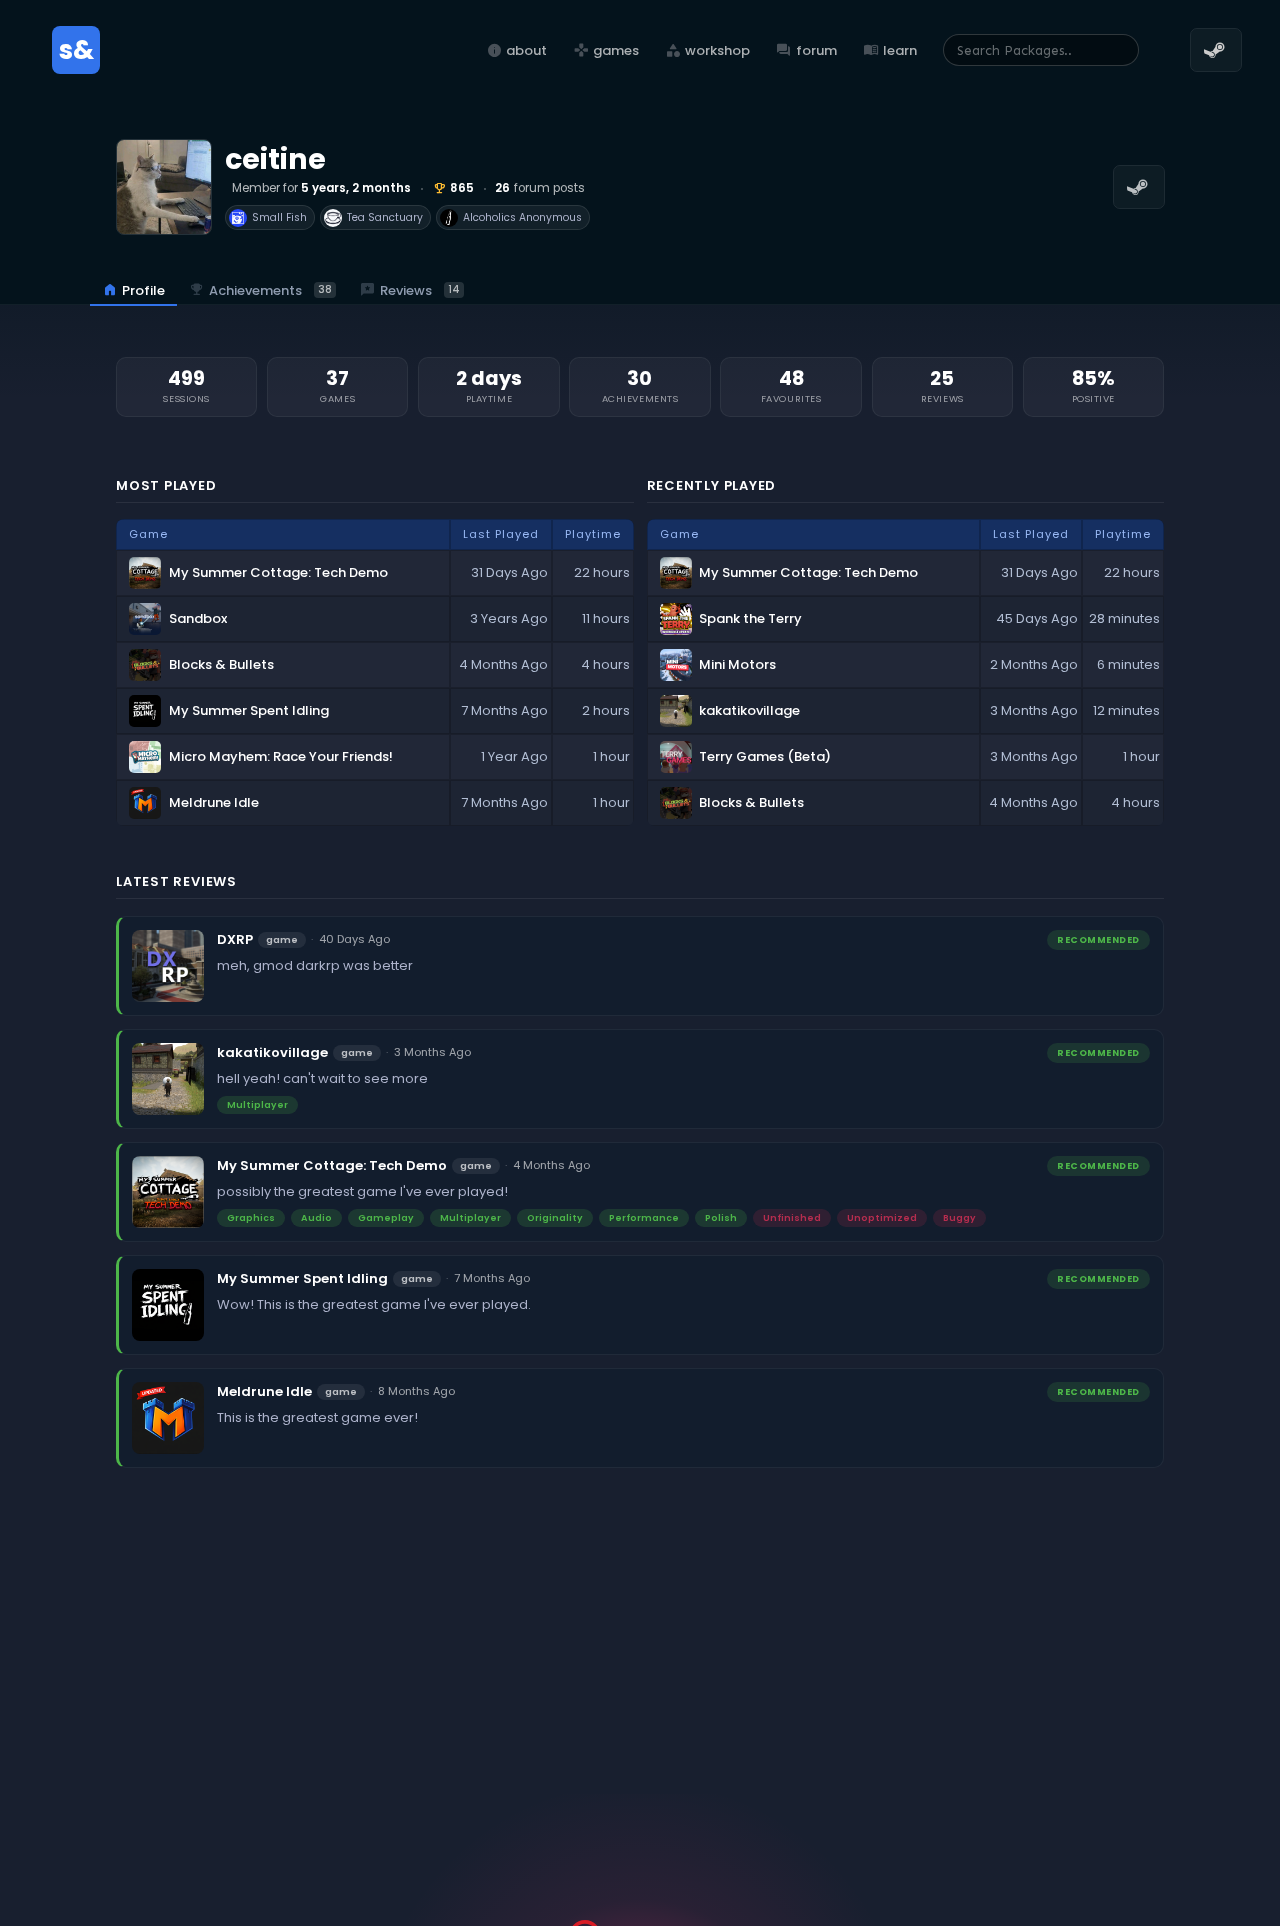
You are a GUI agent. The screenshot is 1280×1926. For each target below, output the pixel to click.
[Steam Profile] (1139, 187)
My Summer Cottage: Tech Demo (332, 1165)
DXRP (235, 939)
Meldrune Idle (264, 1391)
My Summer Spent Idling (302, 1278)
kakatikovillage (272, 1052)
